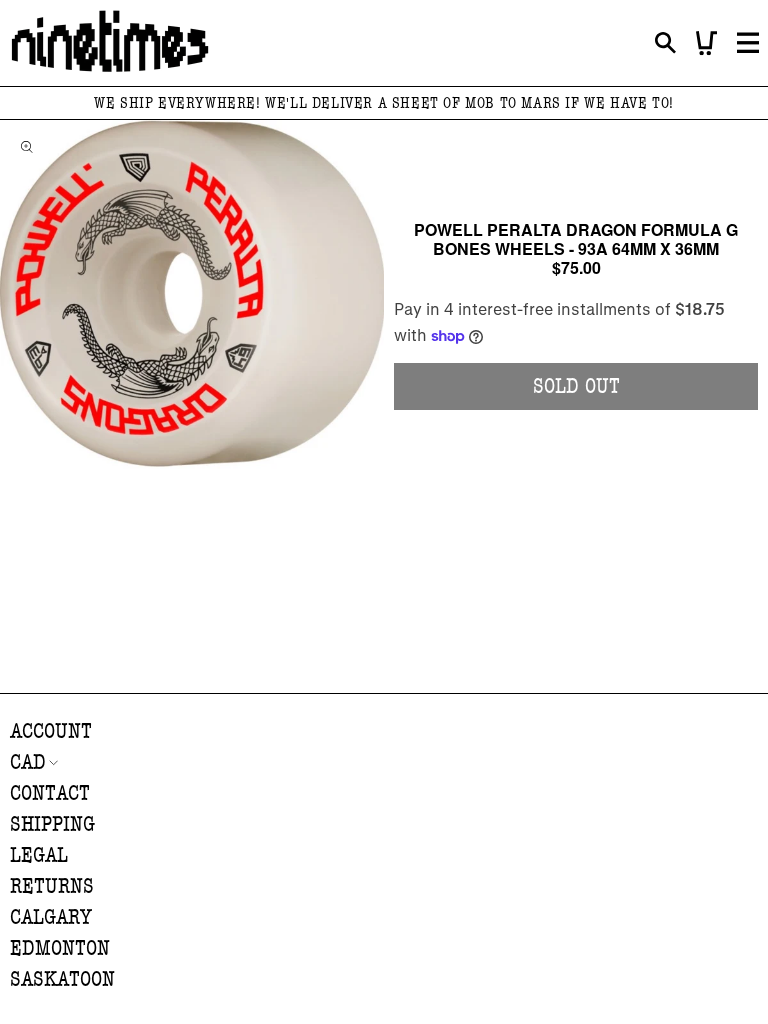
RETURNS (52, 886)
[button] (665, 43)
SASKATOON (62, 979)
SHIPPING (52, 824)
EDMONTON (60, 948)
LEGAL (39, 855)
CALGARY (51, 917)
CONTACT (50, 793)
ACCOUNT (51, 731)
